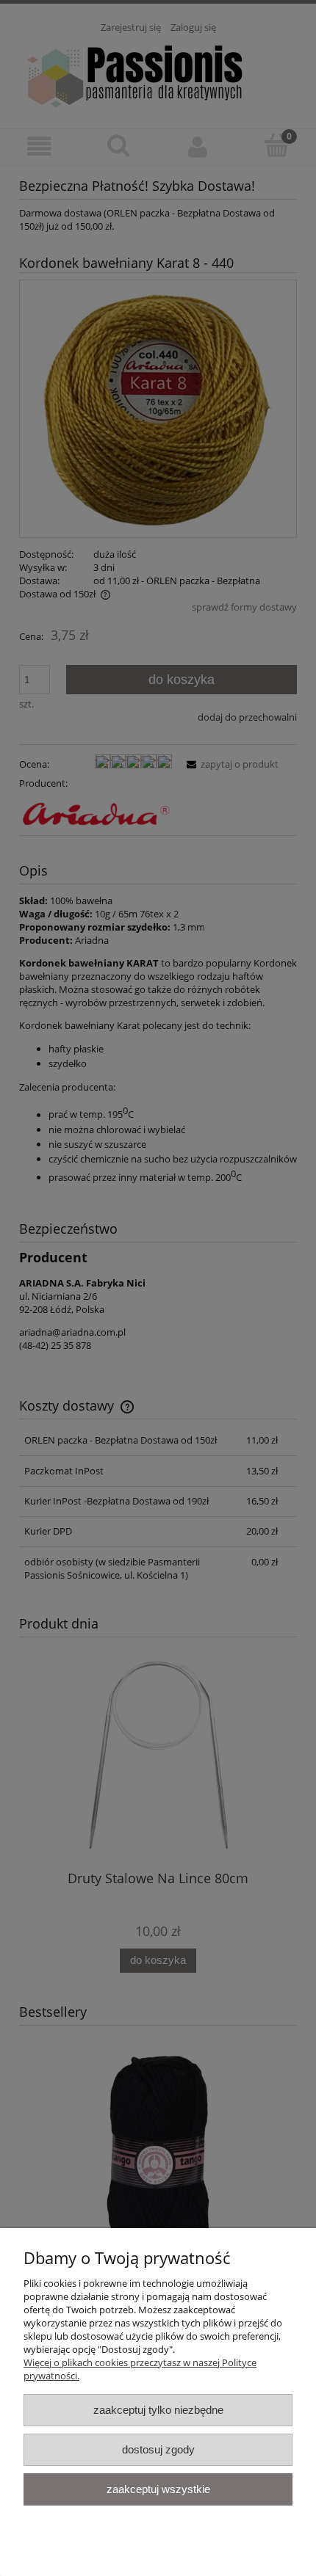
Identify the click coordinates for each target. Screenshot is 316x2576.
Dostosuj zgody (158, 2449)
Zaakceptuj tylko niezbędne (158, 2410)
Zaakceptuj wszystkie (158, 2489)
